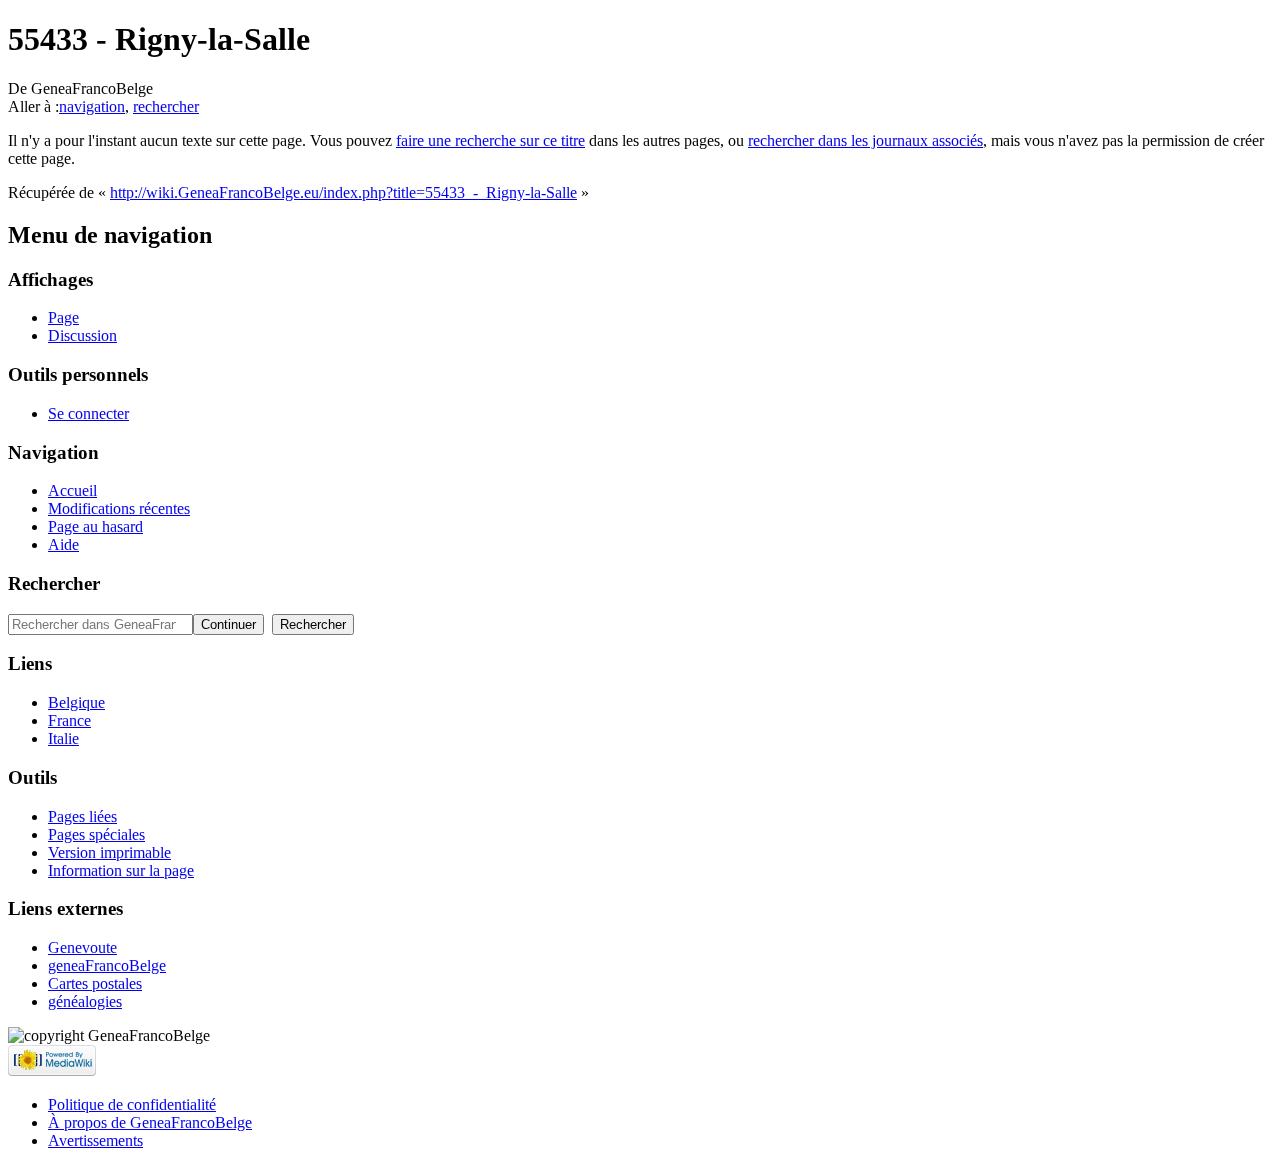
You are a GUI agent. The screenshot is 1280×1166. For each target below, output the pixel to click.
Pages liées (82, 816)
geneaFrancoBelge (107, 965)
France (69, 720)
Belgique (76, 702)
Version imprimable (109, 852)
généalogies (85, 1001)
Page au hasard (95, 526)
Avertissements (95, 1140)
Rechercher (54, 583)
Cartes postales (95, 983)
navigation (92, 106)
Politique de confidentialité (132, 1104)
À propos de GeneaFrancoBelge (150, 1122)
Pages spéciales (96, 834)
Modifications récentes (119, 508)
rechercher (166, 106)
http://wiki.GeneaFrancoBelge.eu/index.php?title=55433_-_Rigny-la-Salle (343, 192)
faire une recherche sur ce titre (490, 140)
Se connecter (88, 413)
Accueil (72, 490)
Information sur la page (121, 870)
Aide (63, 544)
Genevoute (82, 947)
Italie (63, 738)
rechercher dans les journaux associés (865, 140)
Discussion (82, 335)
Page (63, 317)
